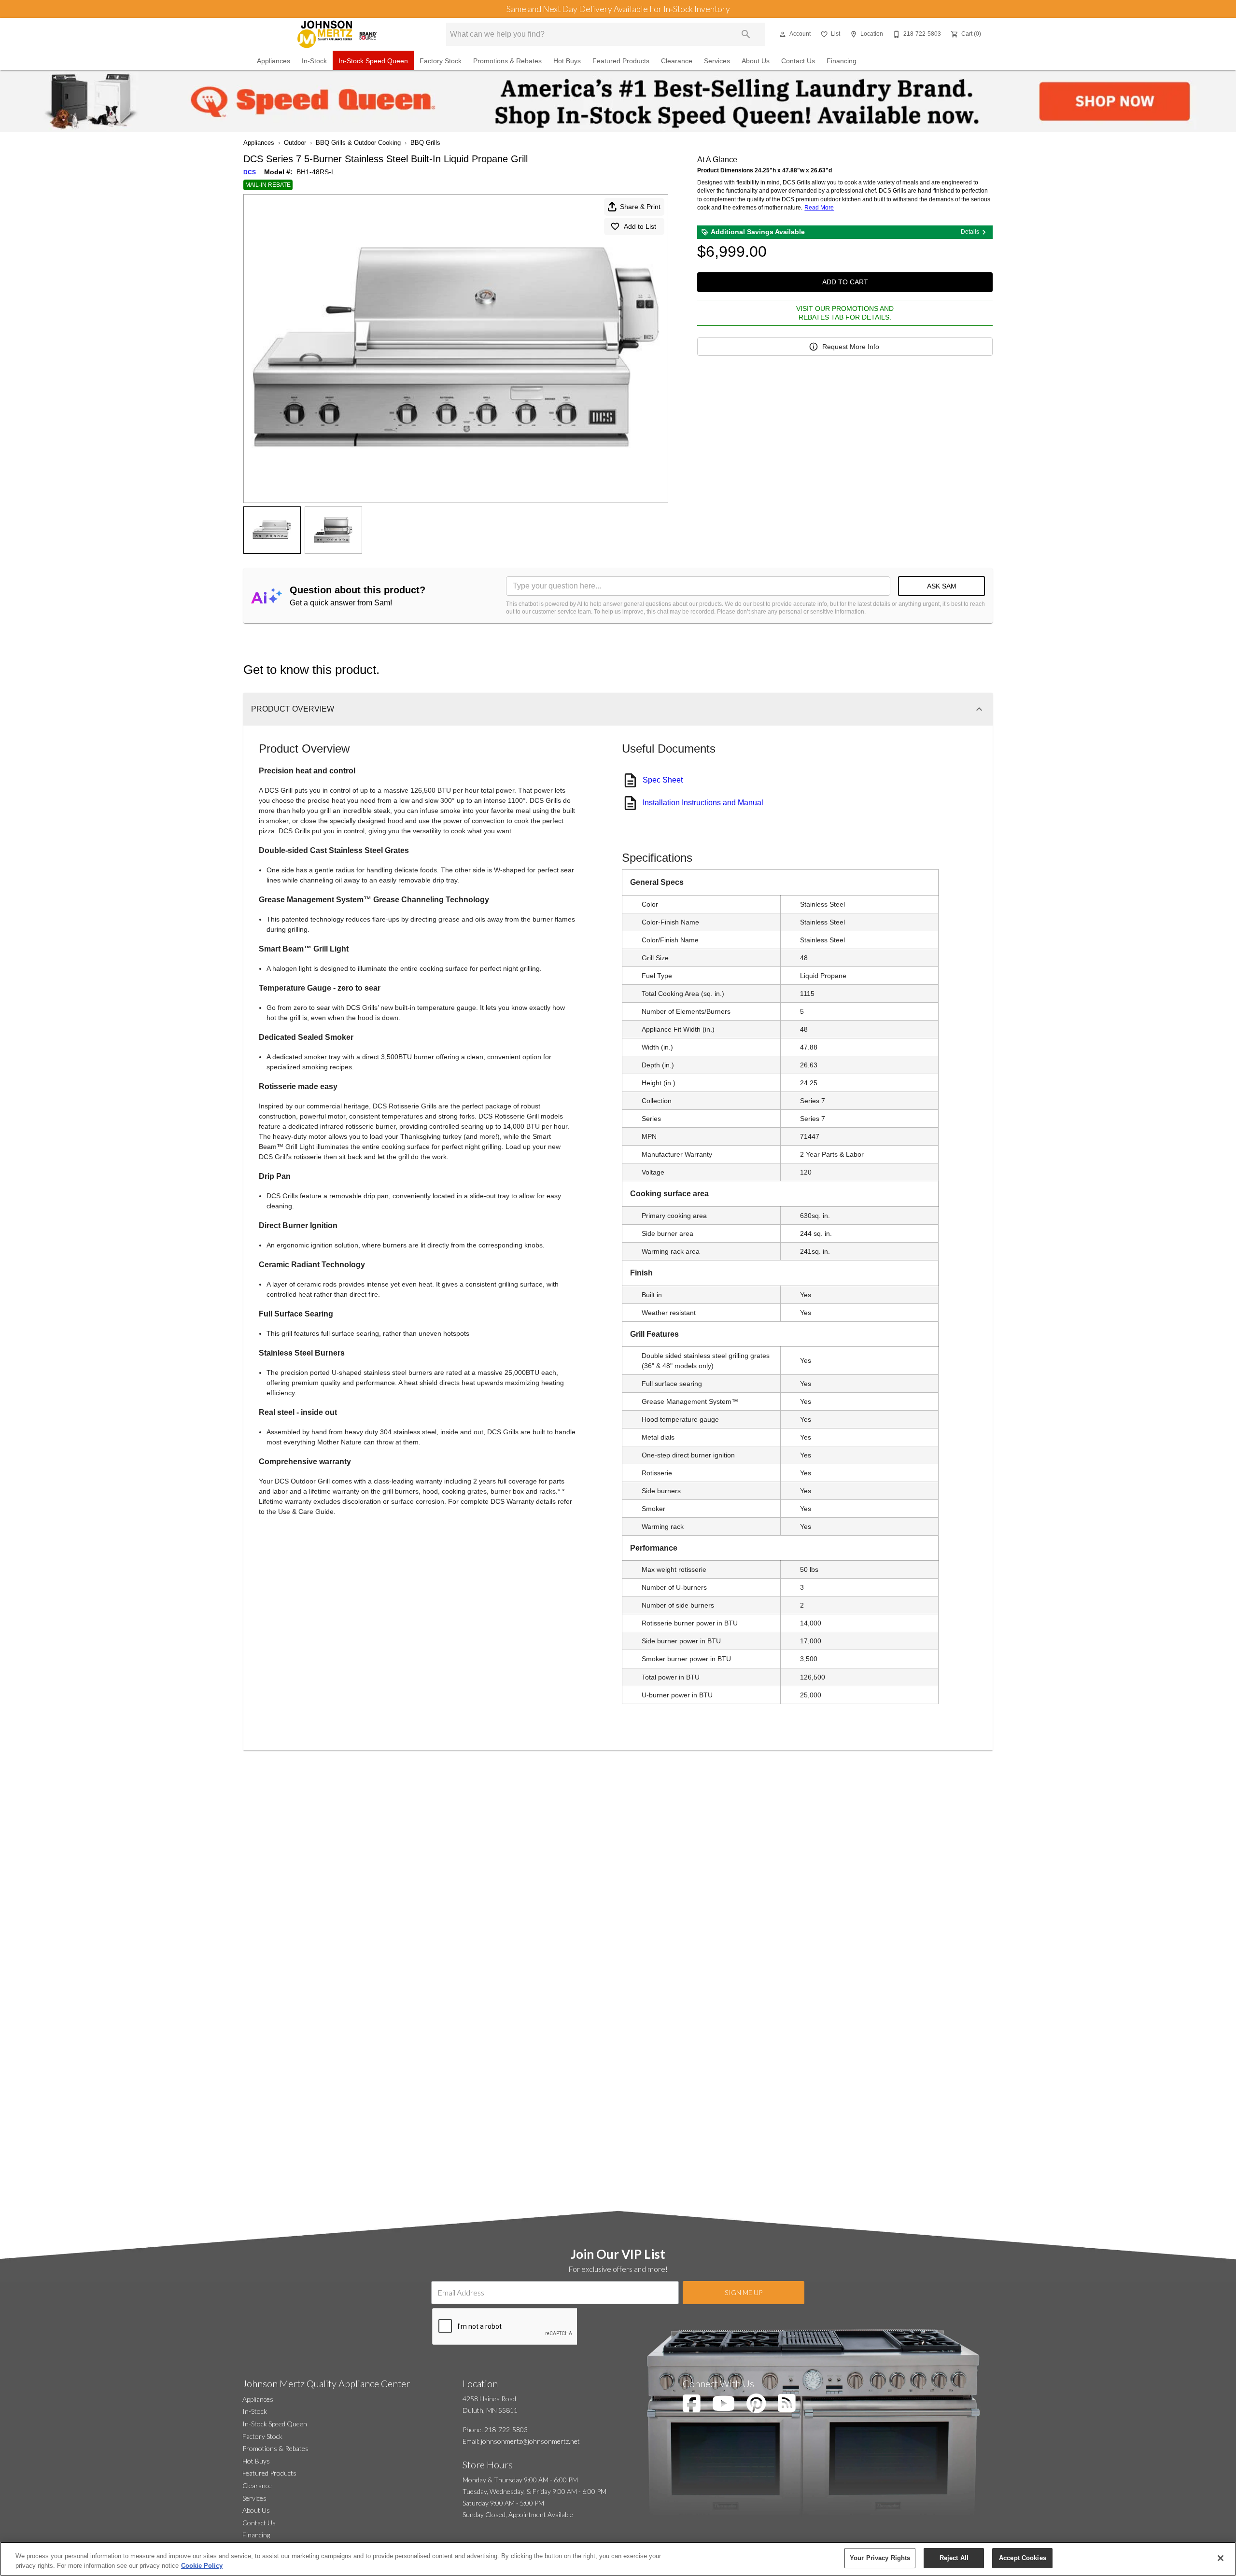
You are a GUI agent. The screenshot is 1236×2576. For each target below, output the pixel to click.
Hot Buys (567, 61)
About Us (756, 61)
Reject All (954, 2558)
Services (717, 61)
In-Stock (314, 61)
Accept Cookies (1023, 2558)
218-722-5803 (506, 2429)
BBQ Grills (425, 143)
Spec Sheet (663, 780)
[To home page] (337, 34)
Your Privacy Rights (880, 2558)
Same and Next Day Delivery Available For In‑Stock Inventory (618, 9)
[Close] (1221, 2558)
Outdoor (295, 143)
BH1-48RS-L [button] (316, 172)
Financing (842, 61)
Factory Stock (441, 61)
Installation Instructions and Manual (703, 803)
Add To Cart (845, 282)
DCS (250, 172)
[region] (618, 2559)
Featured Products (621, 61)
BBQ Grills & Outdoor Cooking (358, 143)
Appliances (274, 61)
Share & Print (640, 207)
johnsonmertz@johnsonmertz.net (530, 2441)
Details (970, 232)
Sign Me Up (744, 2292)
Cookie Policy (202, 2566)
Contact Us (798, 61)
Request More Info (851, 347)
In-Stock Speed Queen (373, 61)
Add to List (640, 226)
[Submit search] (746, 34)
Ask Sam (942, 586)
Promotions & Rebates (507, 61)
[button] (783, 34)
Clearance (677, 61)
